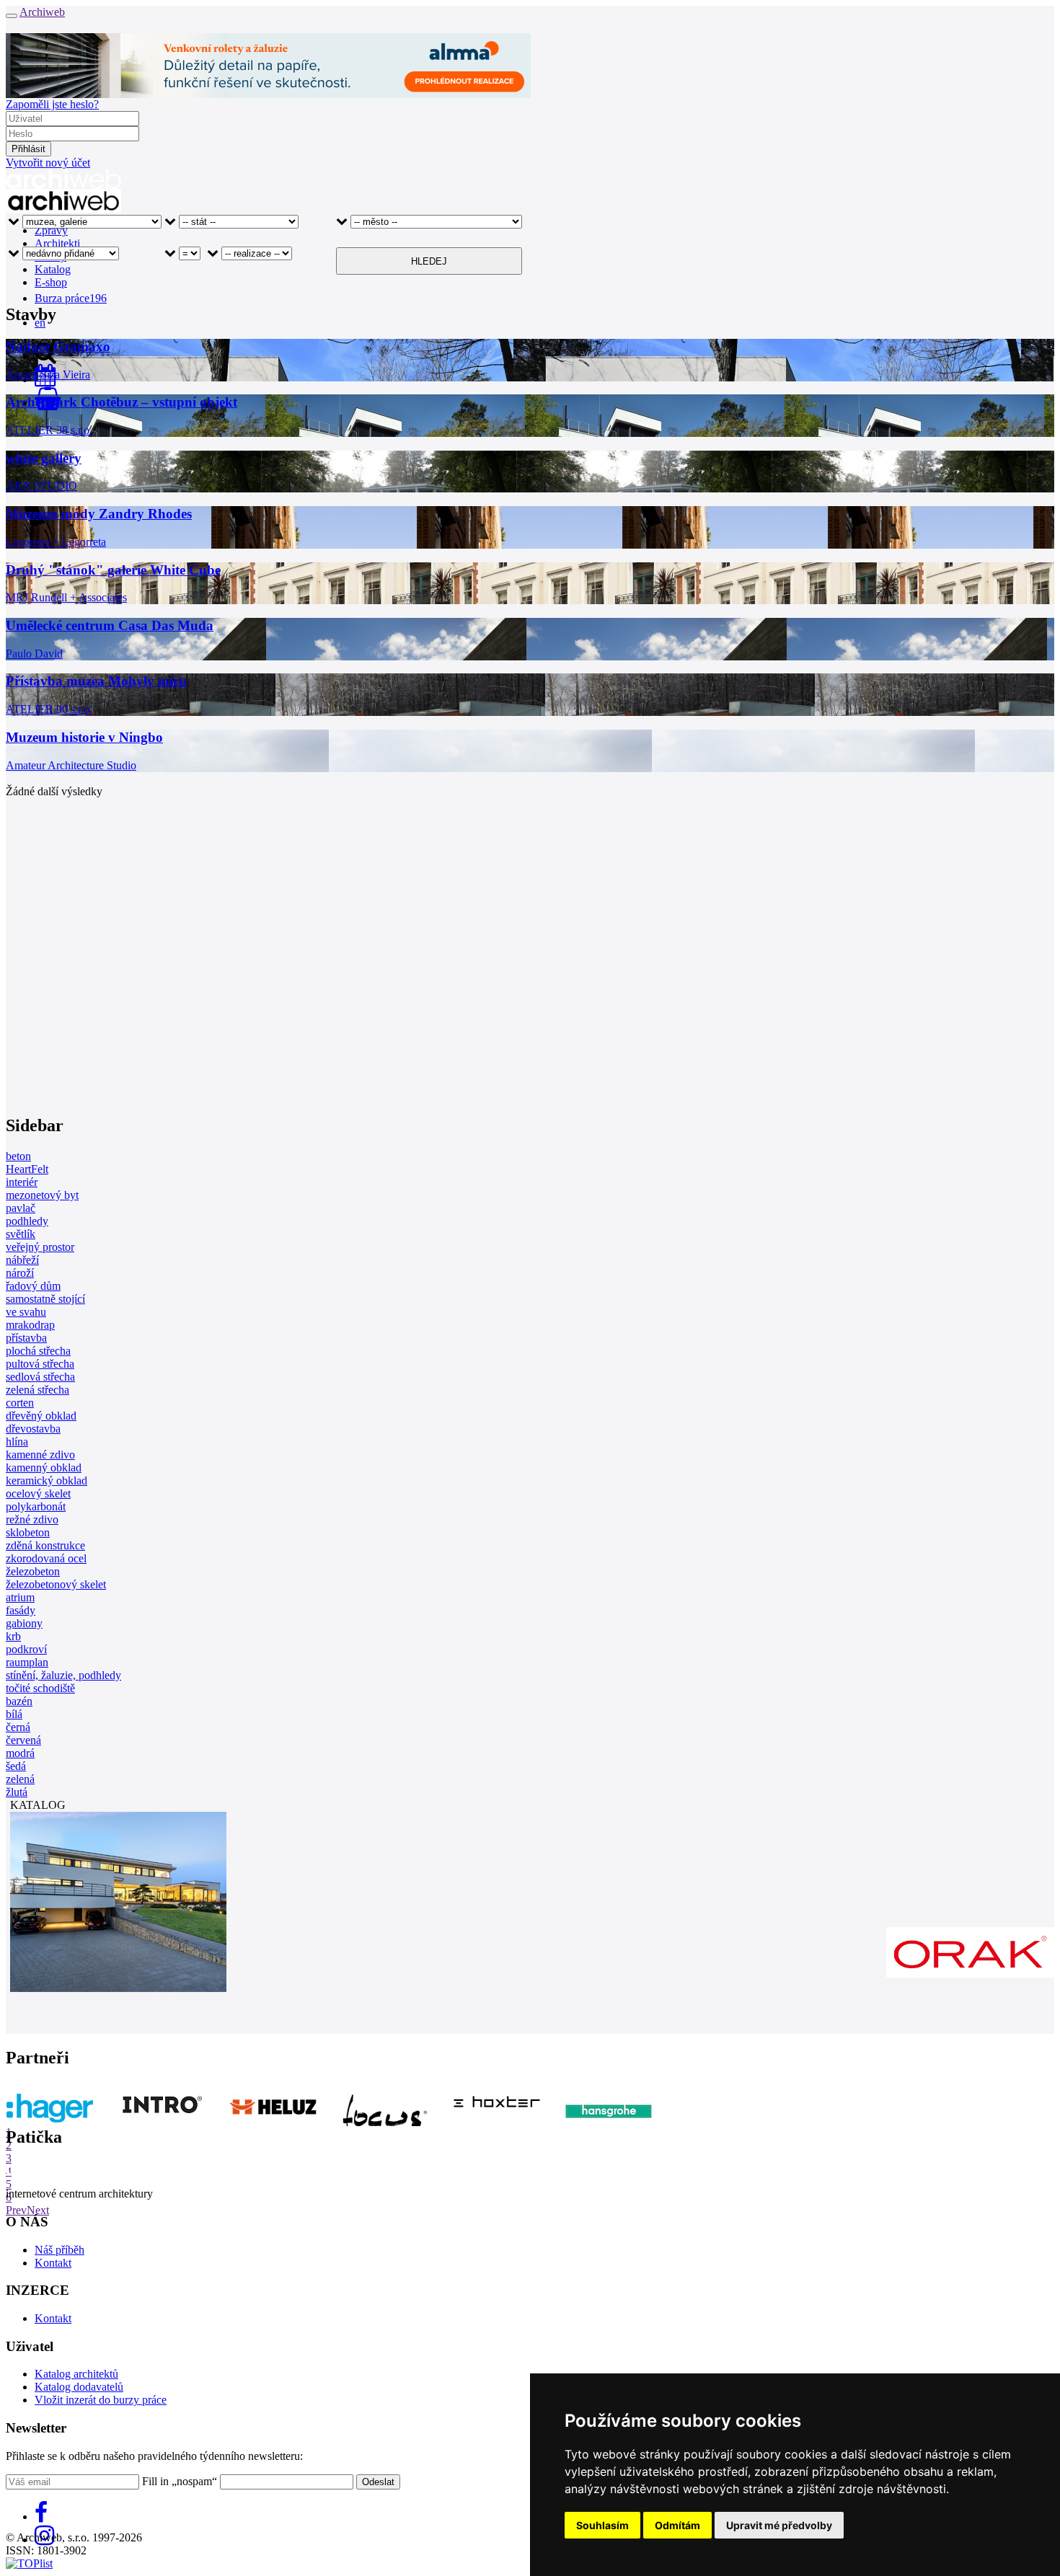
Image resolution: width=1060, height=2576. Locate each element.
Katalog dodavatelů (79, 2387)
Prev (16, 2210)
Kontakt (53, 2263)
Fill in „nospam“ (180, 2481)
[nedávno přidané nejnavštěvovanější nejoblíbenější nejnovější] (63, 261)
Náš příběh (59, 2250)
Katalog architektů (76, 2374)
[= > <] (182, 261)
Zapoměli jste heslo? (52, 104)
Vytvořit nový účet (48, 163)
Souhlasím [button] (602, 2525)
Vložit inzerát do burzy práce (101, 2400)
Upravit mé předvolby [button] (779, 2525)
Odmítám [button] (677, 2525)
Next (38, 2210)
